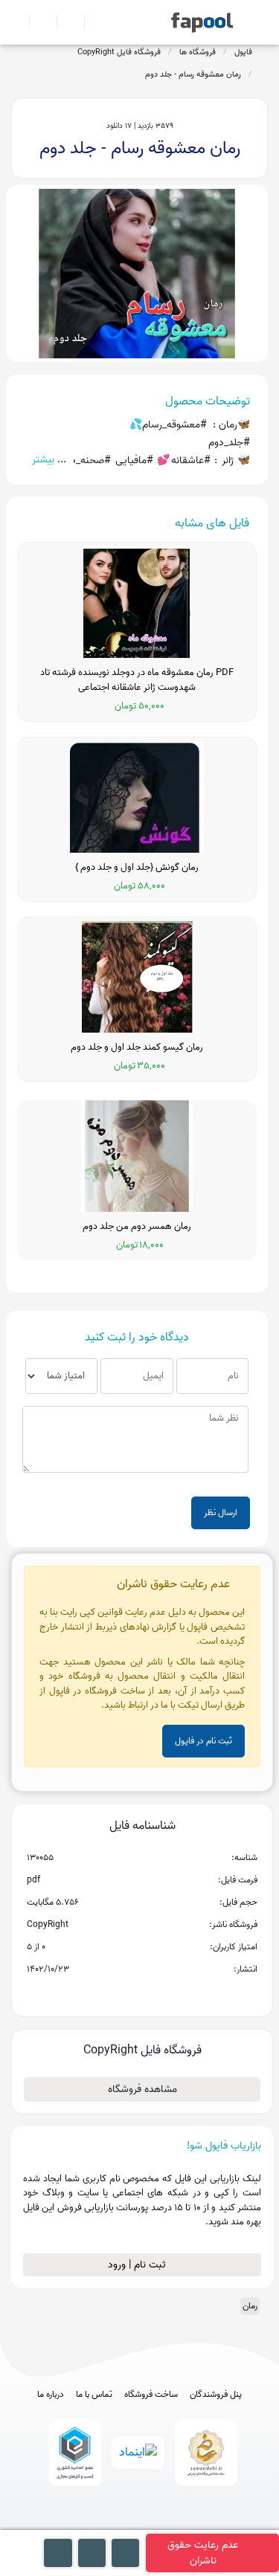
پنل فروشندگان (216, 2395)
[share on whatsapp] (142, 1993)
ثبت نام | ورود (138, 2265)
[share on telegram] (123, 1993)
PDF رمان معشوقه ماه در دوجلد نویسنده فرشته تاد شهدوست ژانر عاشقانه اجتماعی (137, 680)
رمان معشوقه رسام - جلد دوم (193, 74)
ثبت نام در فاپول (203, 1741)
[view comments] (160, 1993)
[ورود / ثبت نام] (37, 22)
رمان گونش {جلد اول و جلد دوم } (137, 868)
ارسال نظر (221, 1513)
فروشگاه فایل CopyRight (119, 52)
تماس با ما (94, 2395)
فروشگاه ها (198, 52)
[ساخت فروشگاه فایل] (64, 22)
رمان (250, 2306)
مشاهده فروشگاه (142, 2089)
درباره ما (51, 2395)
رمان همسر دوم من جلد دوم (137, 1227)
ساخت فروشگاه (151, 2395)
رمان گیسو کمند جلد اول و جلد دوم (137, 1047)
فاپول (243, 52)
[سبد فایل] (17, 22)
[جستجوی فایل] (92, 22)
